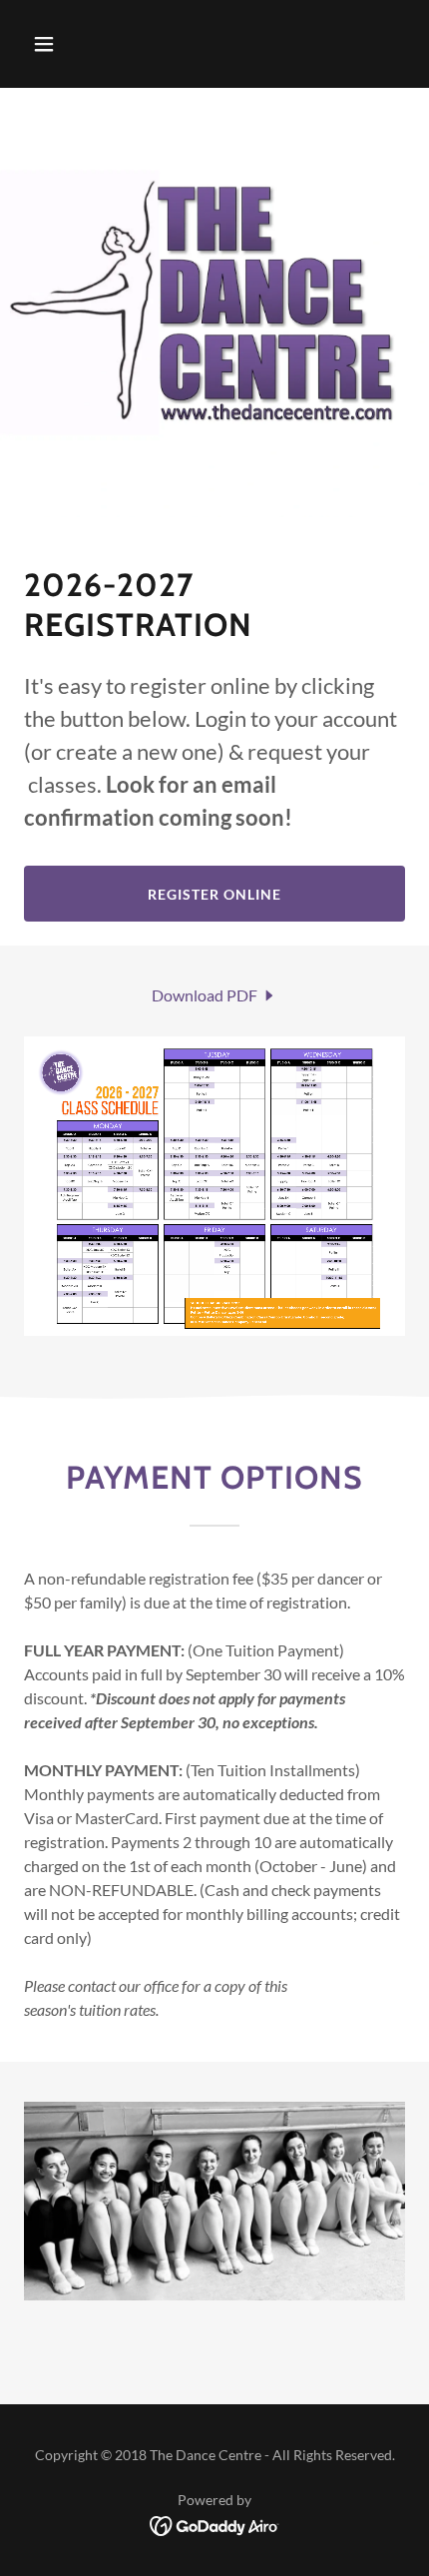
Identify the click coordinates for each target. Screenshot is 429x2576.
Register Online (214, 894)
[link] (214, 995)
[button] (67, 44)
